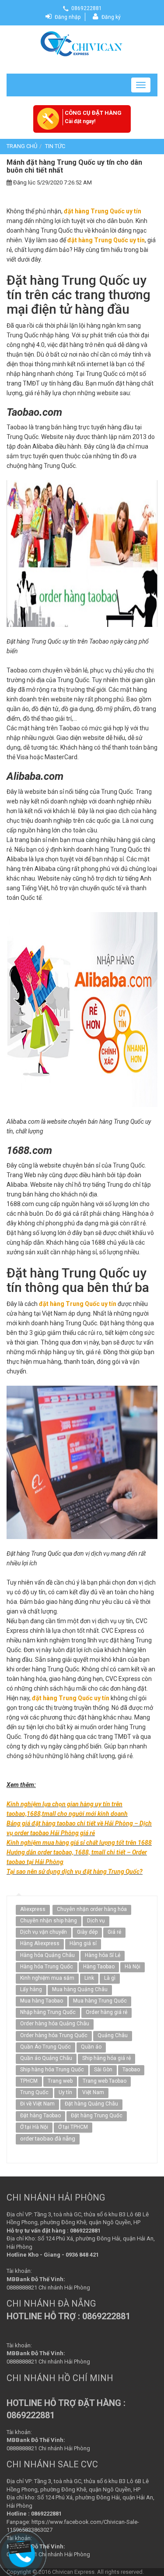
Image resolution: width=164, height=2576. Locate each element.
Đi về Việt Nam (37, 2104)
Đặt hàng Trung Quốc (97, 2116)
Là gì (110, 1978)
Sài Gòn (103, 2070)
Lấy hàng (31, 1989)
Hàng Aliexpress (40, 1943)
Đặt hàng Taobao (40, 2116)
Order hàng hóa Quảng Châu (55, 2024)
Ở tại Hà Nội (34, 2127)
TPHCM (29, 2081)
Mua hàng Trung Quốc (100, 2001)
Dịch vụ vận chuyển (44, 1932)
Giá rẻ (114, 1932)
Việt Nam (93, 2092)
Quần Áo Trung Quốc (45, 2047)
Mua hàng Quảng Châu (80, 1989)
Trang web (60, 2081)
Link (89, 1978)
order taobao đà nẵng (48, 2139)
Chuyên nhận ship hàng (49, 1921)
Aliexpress (33, 1909)
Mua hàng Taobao (42, 2001)
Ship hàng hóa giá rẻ (106, 2058)
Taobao (131, 2070)
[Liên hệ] (22, 2547)
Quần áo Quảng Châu (46, 2058)
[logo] (82, 43)
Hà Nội (133, 1967)
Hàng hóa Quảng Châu (47, 1955)
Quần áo (91, 2047)
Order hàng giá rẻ (106, 2012)
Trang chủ (22, 146)
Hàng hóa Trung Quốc (47, 1967)
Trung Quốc (34, 2092)
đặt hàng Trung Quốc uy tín (103, 211)
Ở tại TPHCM (73, 2127)
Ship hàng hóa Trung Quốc (52, 2070)
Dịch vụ (96, 1921)
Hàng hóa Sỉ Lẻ (103, 1955)
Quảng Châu (113, 2035)
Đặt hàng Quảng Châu (91, 2104)
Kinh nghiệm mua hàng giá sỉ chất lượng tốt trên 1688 (79, 1843)
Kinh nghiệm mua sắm (47, 1978)
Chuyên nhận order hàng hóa (92, 1909)
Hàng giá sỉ (83, 1943)
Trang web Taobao (105, 2081)
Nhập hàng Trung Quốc (48, 2012)
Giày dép (87, 1932)
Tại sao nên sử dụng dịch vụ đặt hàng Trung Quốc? (75, 1872)
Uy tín (65, 2092)
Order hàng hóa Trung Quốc (54, 2035)
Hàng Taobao (99, 1967)
